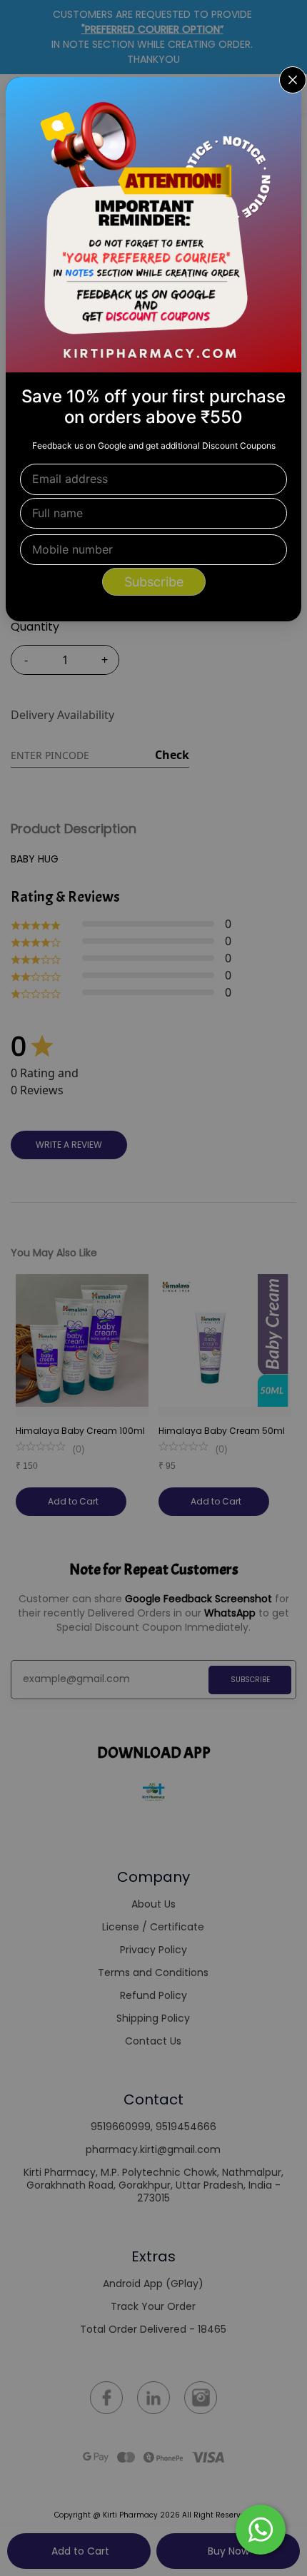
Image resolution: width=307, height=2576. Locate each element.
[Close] (281, 97)
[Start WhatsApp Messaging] (261, 2528)
